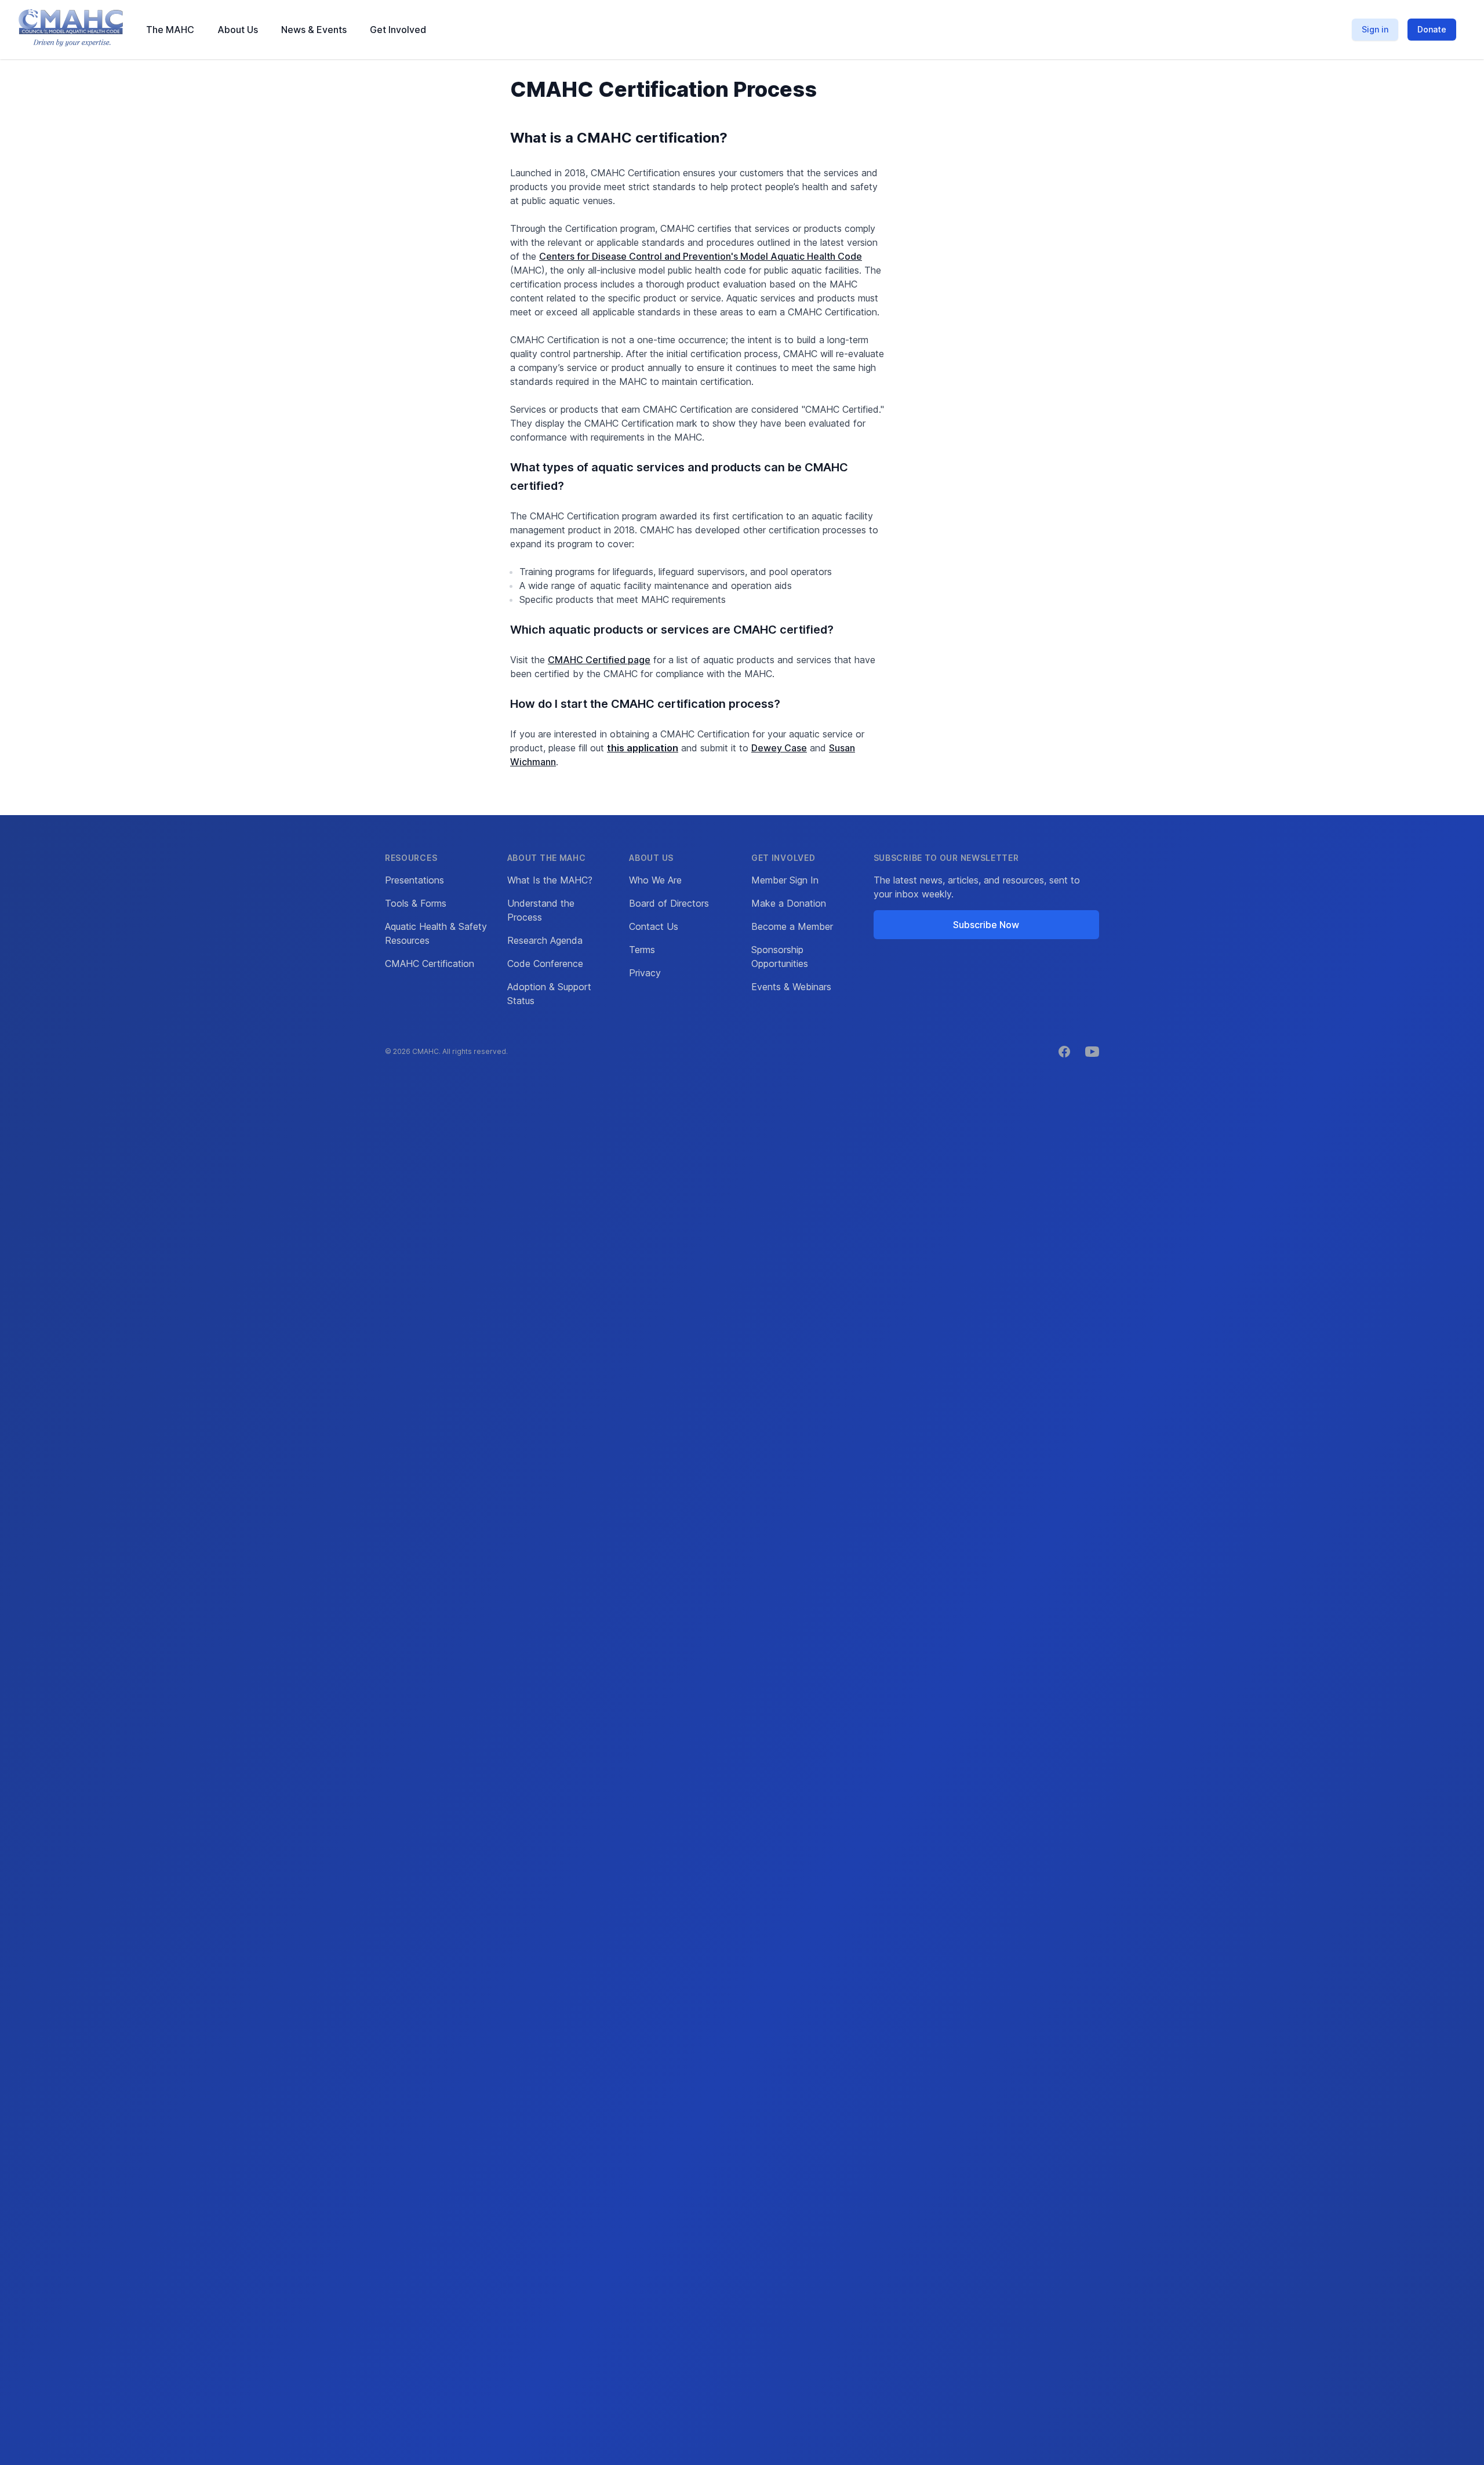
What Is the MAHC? (550, 880)
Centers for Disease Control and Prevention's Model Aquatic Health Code (701, 256)
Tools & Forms (416, 903)
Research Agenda (545, 940)
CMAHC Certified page (599, 660)
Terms (642, 950)
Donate (1432, 29)
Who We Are (655, 880)
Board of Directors (669, 903)
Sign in (1375, 29)
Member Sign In (785, 880)
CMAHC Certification (430, 964)
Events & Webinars (791, 987)
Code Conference (545, 964)
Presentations (414, 880)
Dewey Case (779, 748)
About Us (238, 30)
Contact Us (654, 926)
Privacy (645, 973)
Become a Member (792, 926)
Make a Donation (789, 903)
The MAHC (170, 30)
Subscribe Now (986, 925)
